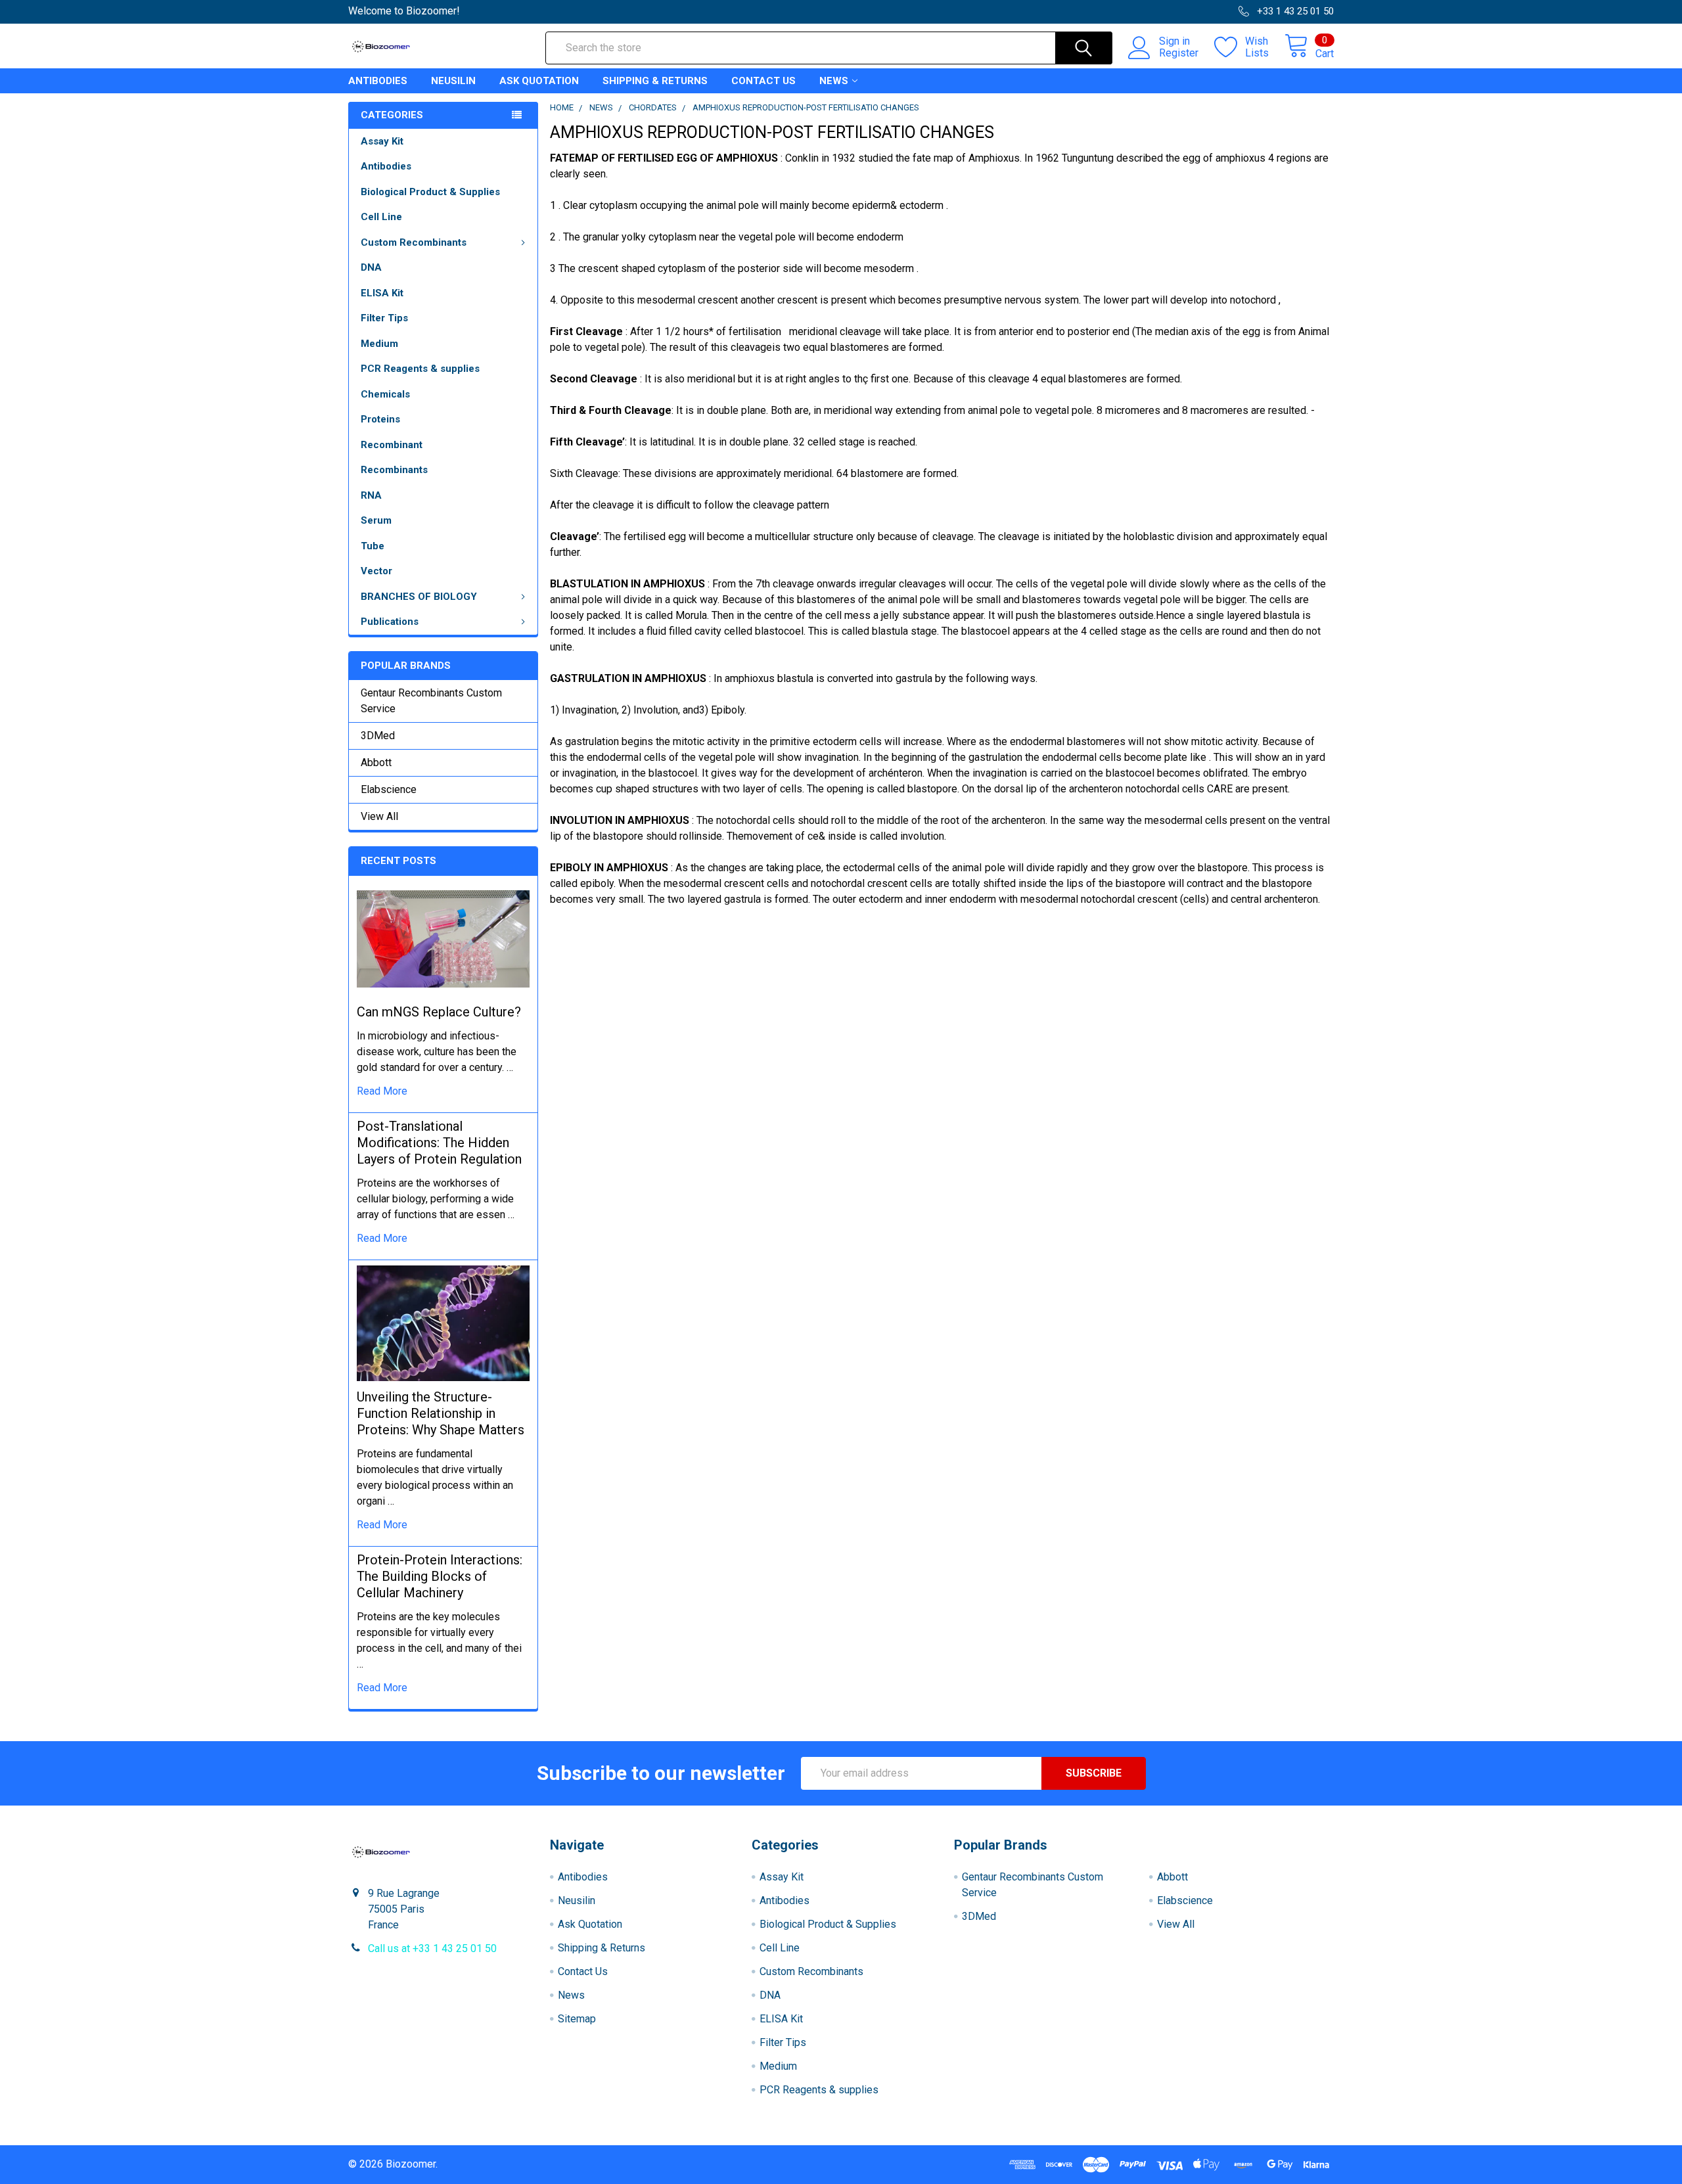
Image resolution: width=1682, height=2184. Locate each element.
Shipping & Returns (655, 81)
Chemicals (385, 394)
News (834, 81)
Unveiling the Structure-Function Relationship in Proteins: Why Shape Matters (441, 1413)
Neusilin (453, 81)
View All (379, 816)
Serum (376, 520)
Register (1179, 53)
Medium (379, 344)
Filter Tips (384, 318)
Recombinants (394, 470)
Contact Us (763, 81)
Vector (376, 571)
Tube (373, 546)
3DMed (378, 736)
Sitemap (577, 2019)
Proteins (380, 419)
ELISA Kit (382, 293)
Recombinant (392, 445)
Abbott (376, 762)
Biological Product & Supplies (430, 192)
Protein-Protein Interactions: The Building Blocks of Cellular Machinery (440, 1576)
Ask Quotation (539, 81)
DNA (371, 267)
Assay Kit (382, 141)
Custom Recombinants (414, 242)
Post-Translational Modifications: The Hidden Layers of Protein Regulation (439, 1143)
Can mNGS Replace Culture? (439, 1012)
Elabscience (389, 789)
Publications (390, 622)
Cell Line (381, 217)
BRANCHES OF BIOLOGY (419, 597)
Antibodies (378, 81)
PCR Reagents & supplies (420, 369)
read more (382, 1091)
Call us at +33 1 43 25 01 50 (432, 1948)
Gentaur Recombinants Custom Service (431, 701)
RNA (371, 495)
